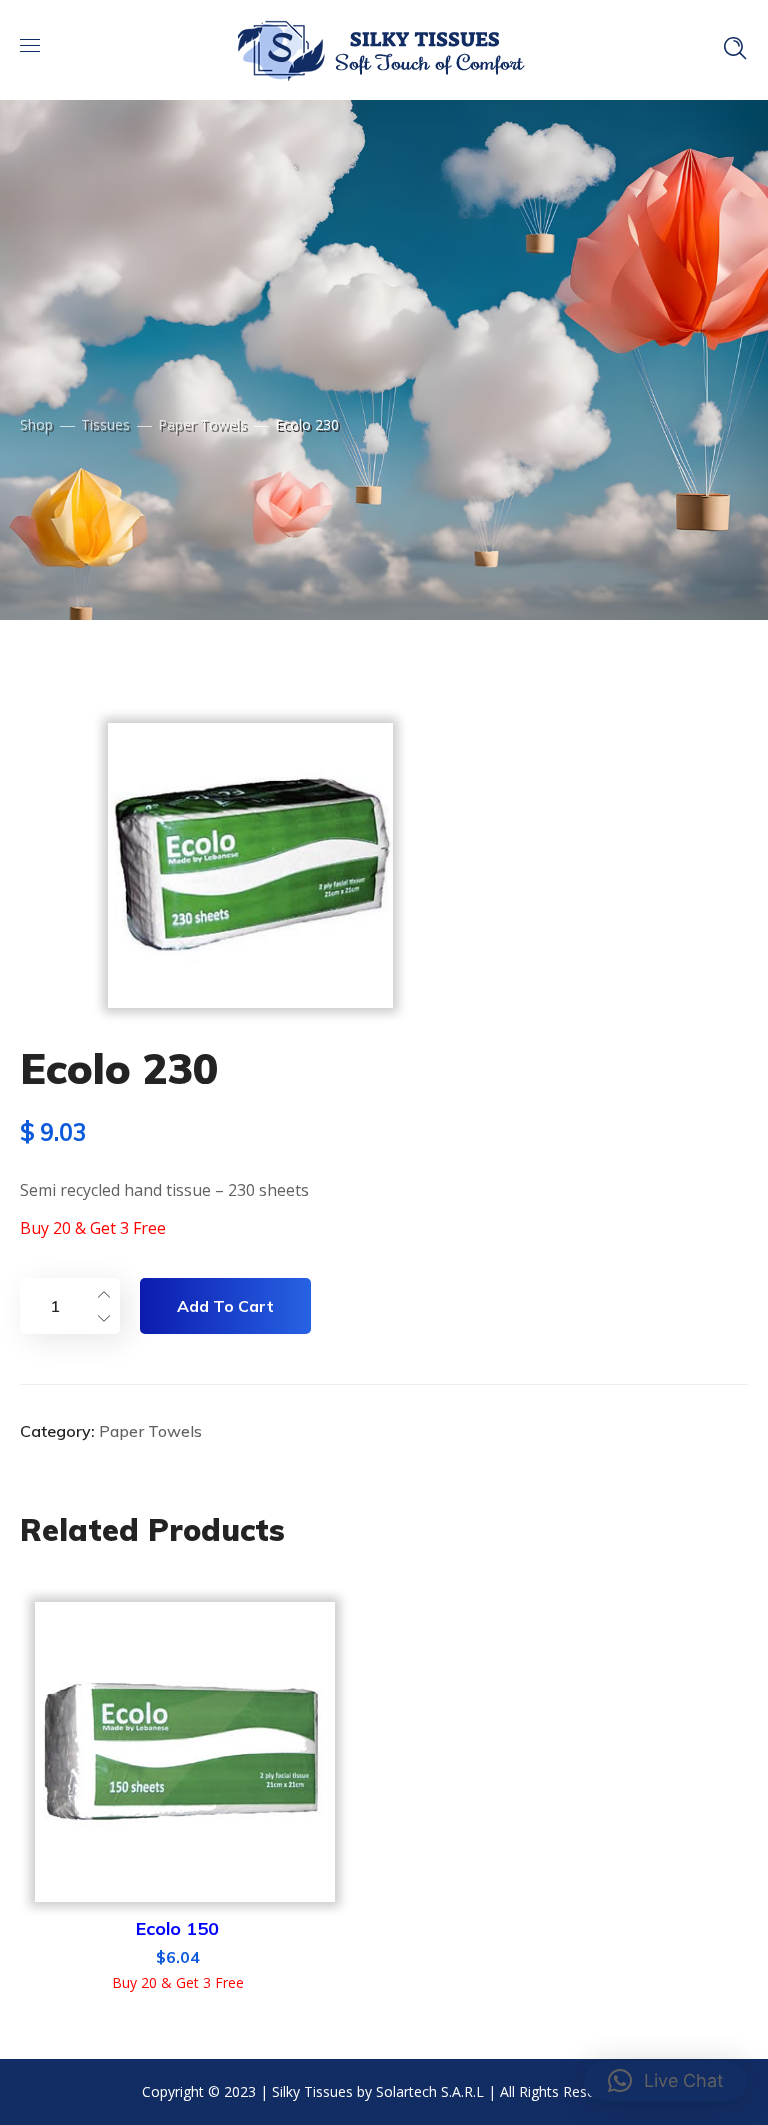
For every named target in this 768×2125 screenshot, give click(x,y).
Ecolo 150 (177, 1928)
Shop (36, 424)
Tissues (105, 424)
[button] (666, 2081)
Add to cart (225, 1306)
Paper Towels (202, 424)
